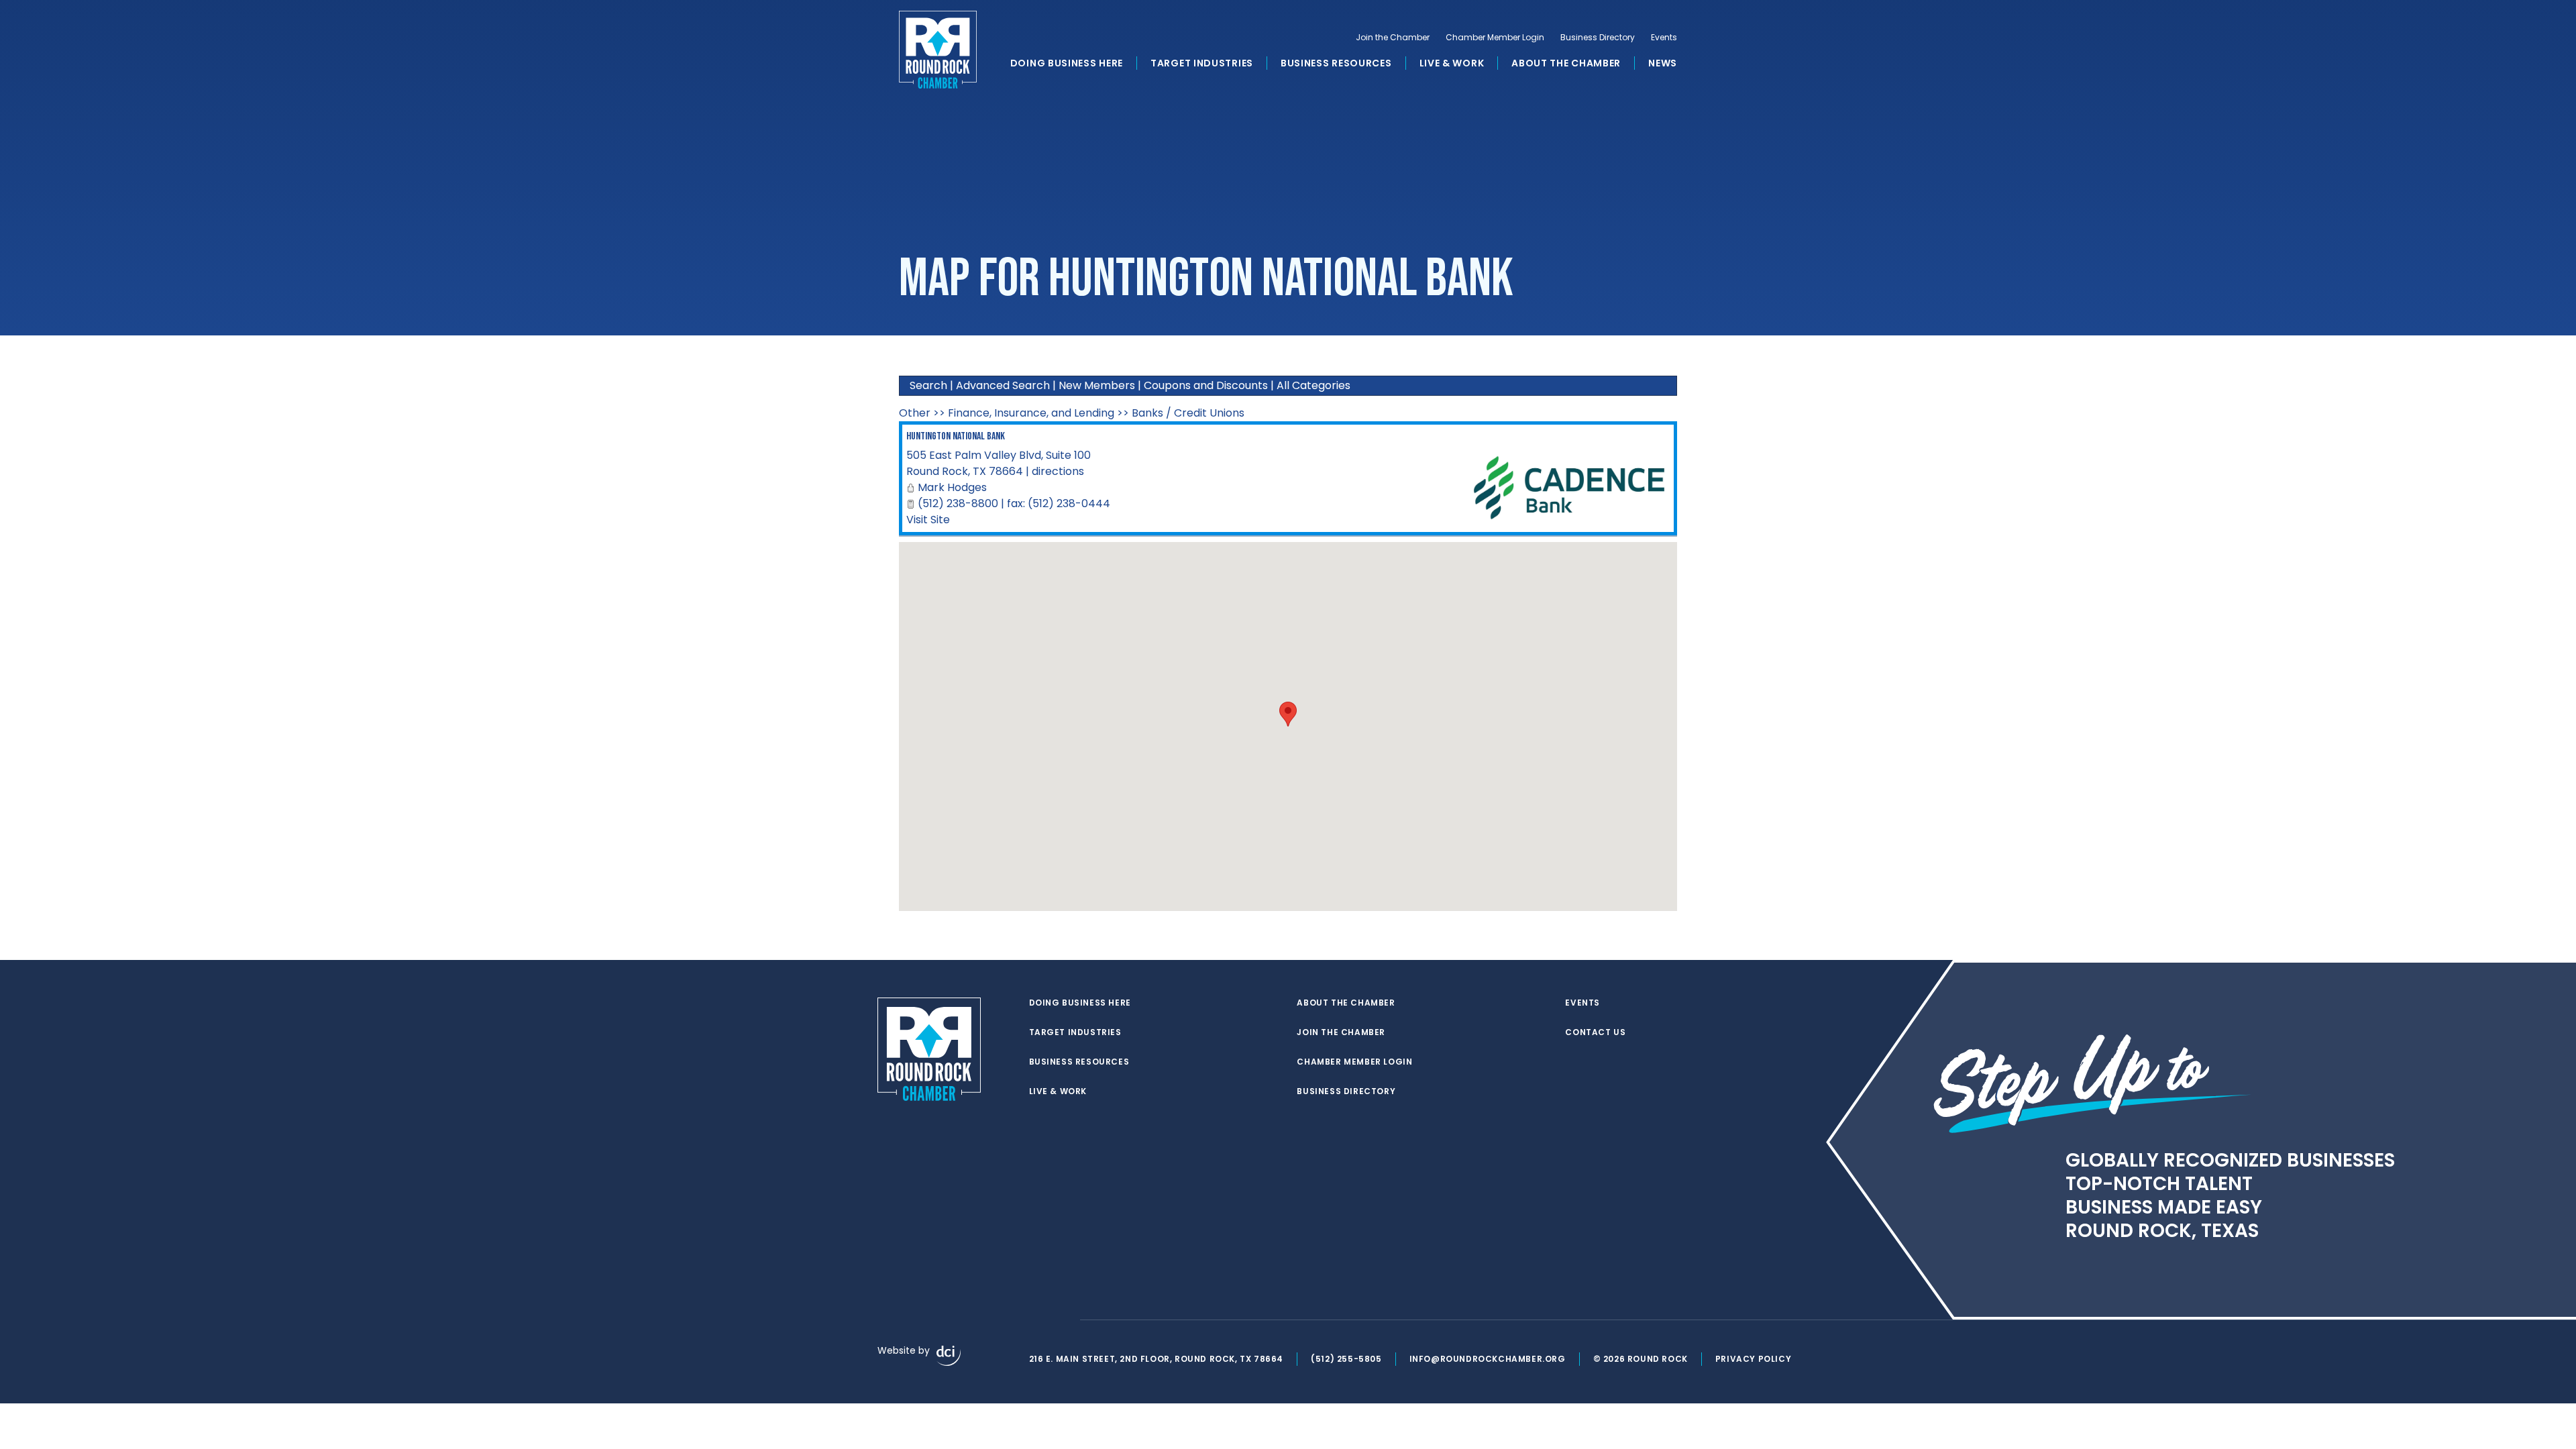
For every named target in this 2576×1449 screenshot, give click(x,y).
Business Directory (1598, 38)
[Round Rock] (938, 50)
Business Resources (1336, 63)
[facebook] (1036, 1320)
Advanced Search (1003, 385)
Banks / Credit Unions (1188, 413)
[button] (1288, 714)
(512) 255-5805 (1346, 1359)
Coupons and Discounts (1206, 385)
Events (1664, 38)
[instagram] (1063, 1320)
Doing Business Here (1067, 63)
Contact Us (1595, 1032)
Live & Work (1452, 63)
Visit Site (928, 520)
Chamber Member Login (1495, 38)
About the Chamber (1566, 63)
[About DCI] (949, 1356)
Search (928, 385)
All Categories (1313, 385)
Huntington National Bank (956, 436)
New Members (1097, 385)
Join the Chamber (1393, 38)
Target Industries (1202, 63)
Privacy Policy (1753, 1359)
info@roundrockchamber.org (1488, 1359)
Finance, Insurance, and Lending (1031, 413)
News (1663, 63)
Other (915, 413)
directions (1058, 471)
